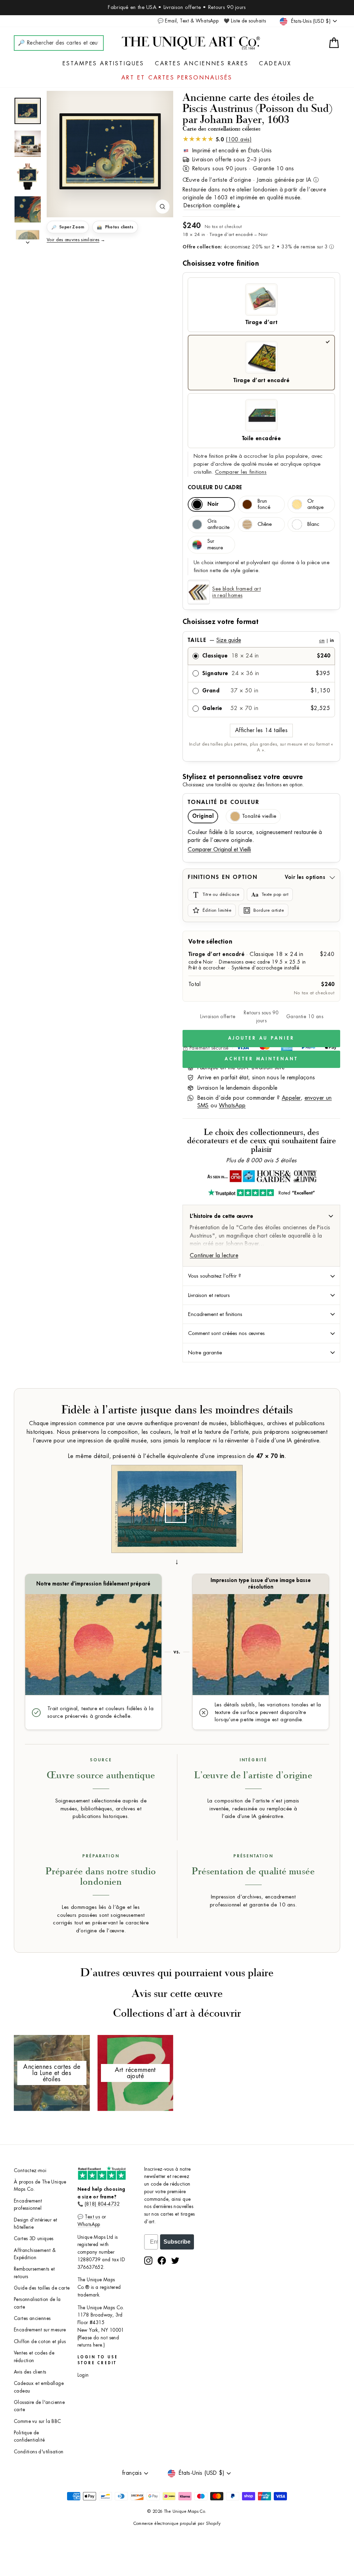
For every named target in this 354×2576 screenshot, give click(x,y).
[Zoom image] (162, 207)
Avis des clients (30, 2372)
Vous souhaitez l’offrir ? (215, 1276)
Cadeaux (275, 64)
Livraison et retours (209, 1295)
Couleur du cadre (215, 487)
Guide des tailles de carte (42, 2288)
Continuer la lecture (214, 1256)
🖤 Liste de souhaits (245, 21)
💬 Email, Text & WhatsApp (188, 21)
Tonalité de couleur (223, 802)
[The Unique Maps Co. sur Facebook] (162, 2261)
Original (203, 816)
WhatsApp (232, 1106)
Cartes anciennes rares (202, 64)
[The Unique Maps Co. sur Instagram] (148, 2261)
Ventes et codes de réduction (34, 2357)
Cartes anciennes (32, 2318)
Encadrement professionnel (28, 2205)
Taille (261, 640)
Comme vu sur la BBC (38, 2421)
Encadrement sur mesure (40, 2330)
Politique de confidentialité (29, 2437)
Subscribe (177, 2242)
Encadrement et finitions (215, 1314)
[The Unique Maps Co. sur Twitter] (175, 2261)
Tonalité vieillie (259, 816)
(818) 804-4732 (102, 2204)
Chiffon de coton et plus (40, 2342)
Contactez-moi (30, 2171)
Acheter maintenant (261, 1059)
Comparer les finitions (241, 472)
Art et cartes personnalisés (177, 78)
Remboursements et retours (34, 2273)
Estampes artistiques (104, 64)
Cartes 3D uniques (34, 2239)
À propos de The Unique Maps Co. (40, 2186)
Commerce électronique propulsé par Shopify (177, 2523)
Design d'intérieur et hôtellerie (35, 2224)
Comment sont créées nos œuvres (226, 1333)
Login (83, 2375)
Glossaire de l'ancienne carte (39, 2406)
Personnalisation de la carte (37, 2303)
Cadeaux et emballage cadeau (39, 2387)
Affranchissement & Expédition (35, 2254)
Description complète (209, 206)
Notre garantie (205, 1353)
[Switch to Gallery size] (110, 151)
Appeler (291, 1098)
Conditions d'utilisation (39, 2452)
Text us (92, 2217)
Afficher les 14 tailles (261, 730)
